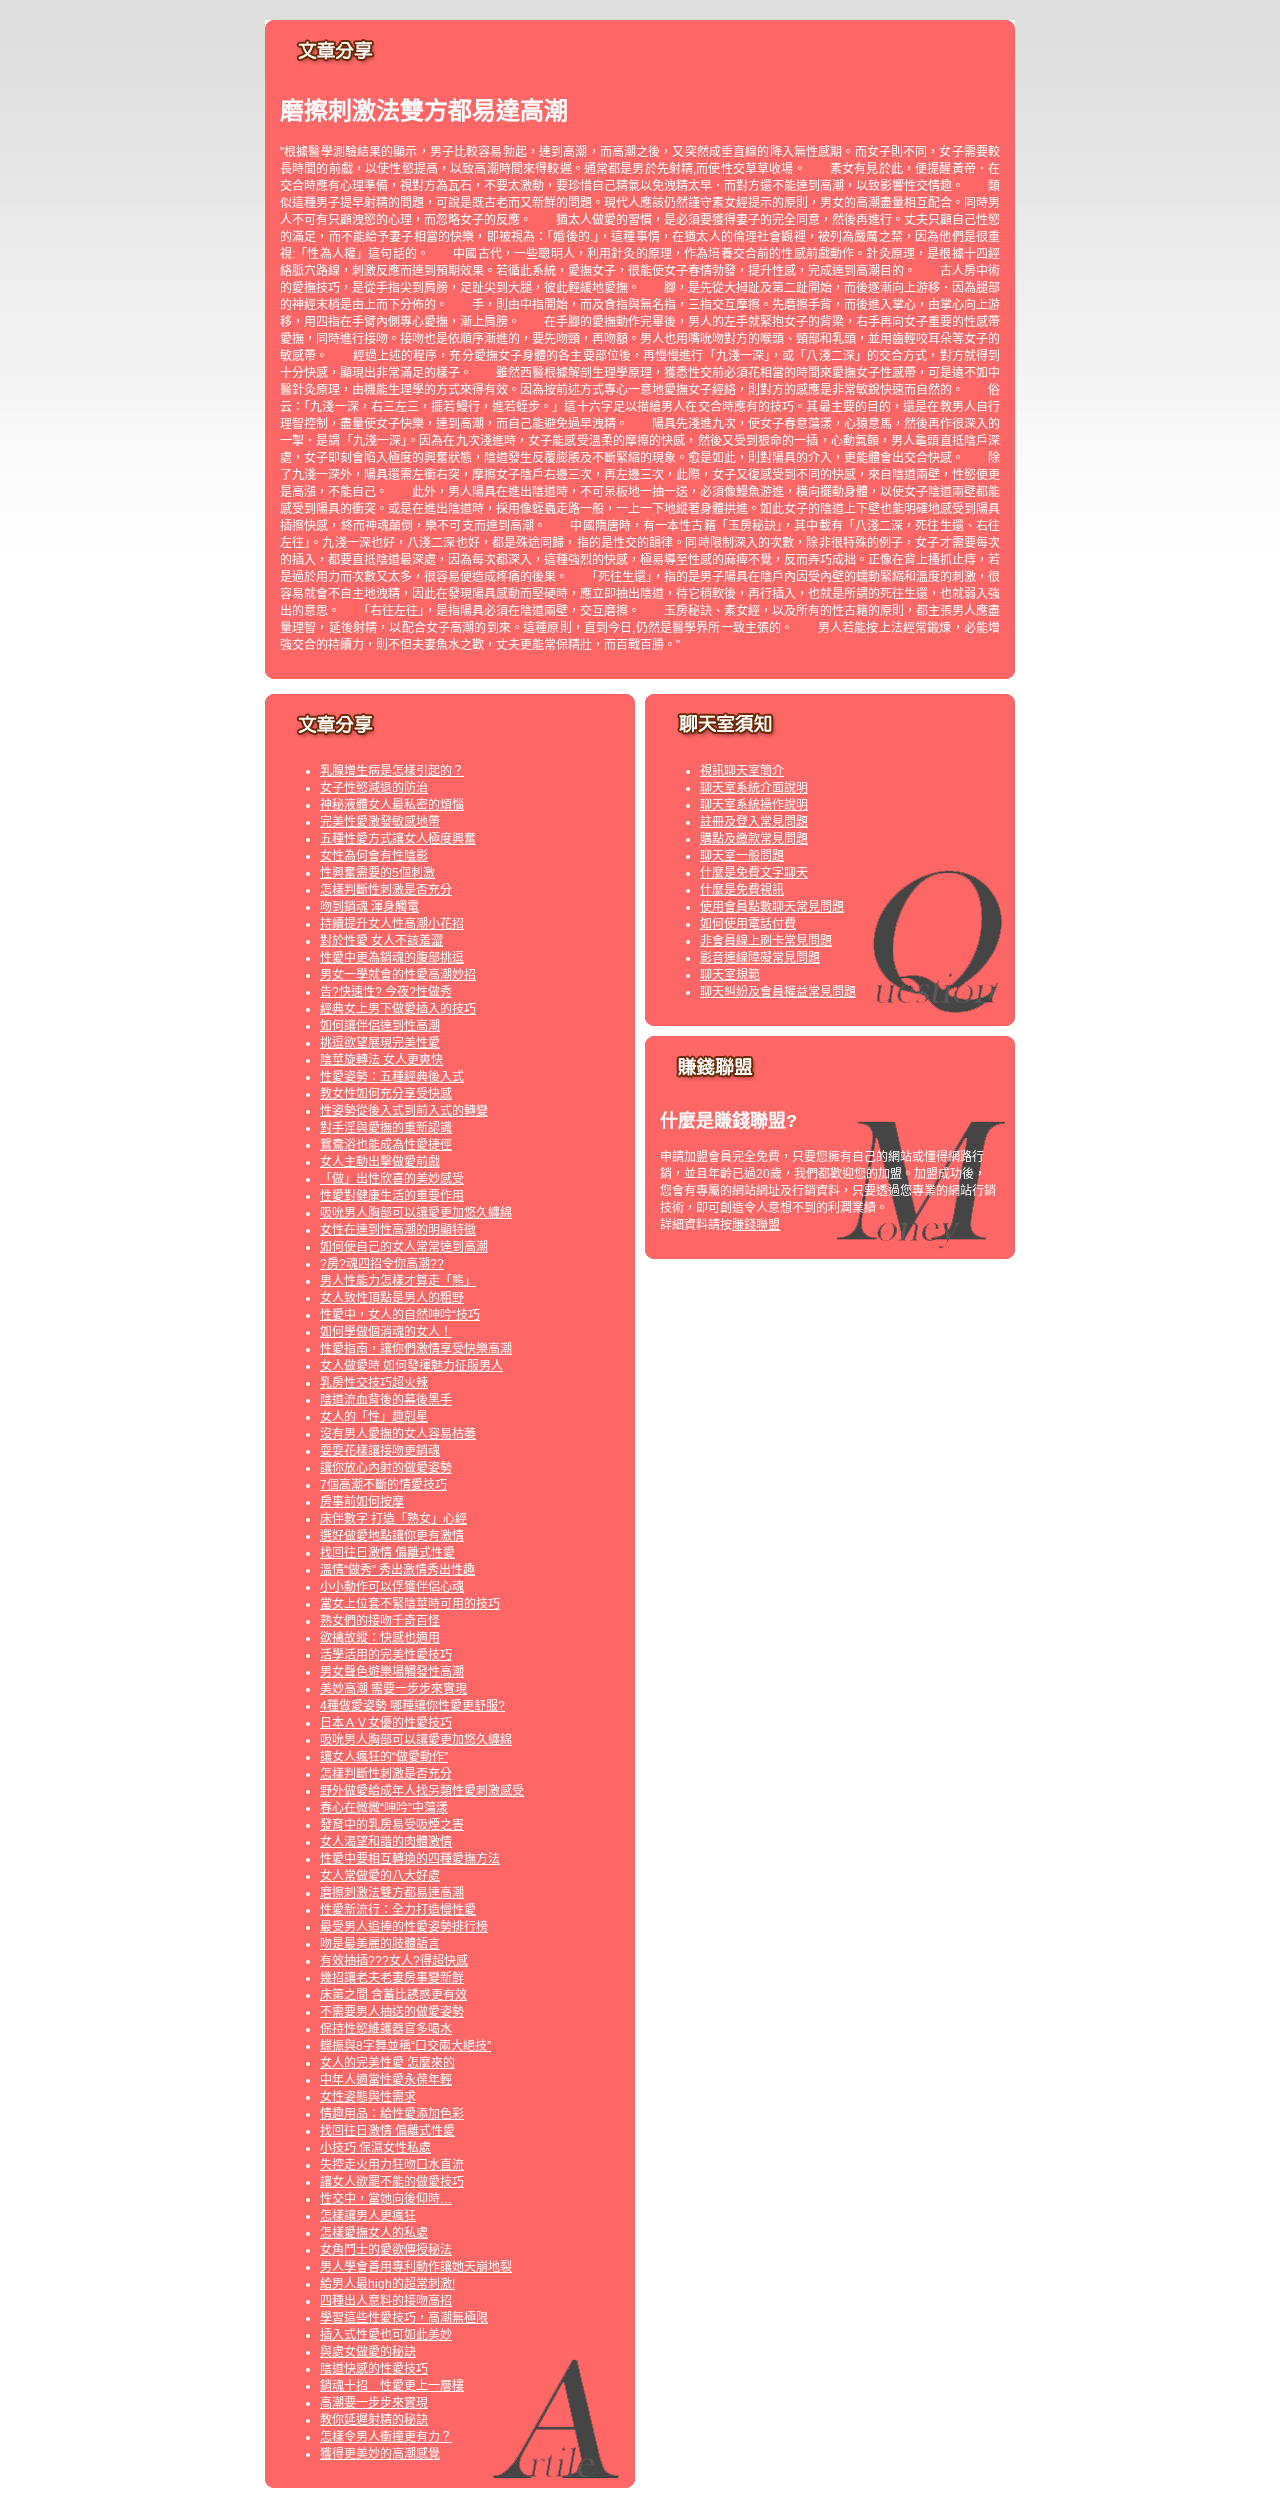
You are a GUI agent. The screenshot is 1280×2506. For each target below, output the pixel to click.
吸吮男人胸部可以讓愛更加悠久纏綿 (416, 1213)
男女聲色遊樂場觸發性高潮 (392, 1672)
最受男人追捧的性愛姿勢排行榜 (404, 1927)
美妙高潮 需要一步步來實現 (393, 1689)
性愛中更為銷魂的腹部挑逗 (392, 958)
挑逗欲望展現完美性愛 (380, 1043)
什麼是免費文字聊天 (754, 873)
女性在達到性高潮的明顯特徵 (398, 1230)
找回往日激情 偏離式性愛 (387, 1553)
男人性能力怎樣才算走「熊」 (398, 1281)
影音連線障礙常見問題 (760, 958)
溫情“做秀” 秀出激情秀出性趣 (397, 1570)
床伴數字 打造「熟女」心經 (393, 1519)
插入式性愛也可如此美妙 (386, 2335)
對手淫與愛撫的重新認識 (386, 1128)
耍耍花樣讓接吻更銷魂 (380, 1451)
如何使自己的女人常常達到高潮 (404, 1247)
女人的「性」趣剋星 (374, 1417)
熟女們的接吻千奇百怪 (380, 1621)
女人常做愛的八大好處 (380, 1876)
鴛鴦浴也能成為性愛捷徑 (386, 1145)
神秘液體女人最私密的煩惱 (392, 805)
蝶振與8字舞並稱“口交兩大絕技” (405, 2046)
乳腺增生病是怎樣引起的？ (392, 771)
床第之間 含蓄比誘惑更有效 (393, 1995)
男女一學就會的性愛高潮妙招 (398, 975)
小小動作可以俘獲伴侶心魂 (392, 1587)
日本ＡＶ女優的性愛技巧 (386, 1723)
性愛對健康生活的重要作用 (392, 1196)
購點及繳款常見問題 (754, 839)
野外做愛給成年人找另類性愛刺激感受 (422, 1791)
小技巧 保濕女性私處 (375, 2148)
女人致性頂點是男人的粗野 (392, 1298)
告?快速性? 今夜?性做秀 (386, 992)
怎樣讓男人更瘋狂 (368, 2216)
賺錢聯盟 (756, 1225)
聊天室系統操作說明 (754, 805)
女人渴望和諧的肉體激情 (386, 1842)
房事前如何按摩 (362, 1502)
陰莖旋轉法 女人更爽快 (381, 1060)
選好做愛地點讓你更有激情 (392, 1536)
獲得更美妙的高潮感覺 (380, 2454)
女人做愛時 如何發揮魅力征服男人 (411, 1366)
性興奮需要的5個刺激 (377, 873)
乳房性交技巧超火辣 (374, 1383)
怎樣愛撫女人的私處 (374, 2233)
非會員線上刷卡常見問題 (766, 941)
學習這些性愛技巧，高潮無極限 (404, 2318)
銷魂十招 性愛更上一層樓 (392, 2386)
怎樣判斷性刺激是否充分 (386, 890)
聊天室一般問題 (742, 856)
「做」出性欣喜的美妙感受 (392, 1179)
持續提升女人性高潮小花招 (392, 924)
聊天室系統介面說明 (754, 788)
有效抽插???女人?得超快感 (394, 1961)
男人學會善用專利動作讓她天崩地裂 (416, 2267)
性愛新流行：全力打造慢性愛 (398, 1910)
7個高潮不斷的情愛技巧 (383, 1485)
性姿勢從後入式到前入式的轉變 (404, 1111)
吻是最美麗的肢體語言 (380, 1944)
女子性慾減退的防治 (374, 788)
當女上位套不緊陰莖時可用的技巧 (410, 1604)
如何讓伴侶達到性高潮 (380, 1026)
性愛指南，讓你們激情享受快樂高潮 (416, 1349)
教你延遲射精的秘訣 (374, 2420)
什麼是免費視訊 (742, 890)
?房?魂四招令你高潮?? (382, 1264)
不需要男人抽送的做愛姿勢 (392, 2012)
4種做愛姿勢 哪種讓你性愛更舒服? (412, 1706)
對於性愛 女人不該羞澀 (381, 941)
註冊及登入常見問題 (754, 822)
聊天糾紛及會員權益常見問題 (778, 992)
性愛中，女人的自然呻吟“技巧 (400, 1315)
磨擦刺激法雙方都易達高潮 (392, 1893)
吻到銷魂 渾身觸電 (369, 907)
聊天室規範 (730, 975)
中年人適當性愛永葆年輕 (386, 2080)
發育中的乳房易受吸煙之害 (392, 1825)
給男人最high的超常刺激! (387, 2284)
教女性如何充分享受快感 (386, 1094)
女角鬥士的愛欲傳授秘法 (386, 2250)
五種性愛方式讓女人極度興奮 (398, 839)
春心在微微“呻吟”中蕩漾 (384, 1808)
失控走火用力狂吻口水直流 (392, 2165)
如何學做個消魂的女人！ (386, 1332)
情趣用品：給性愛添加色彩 (392, 2114)
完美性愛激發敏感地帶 (380, 822)
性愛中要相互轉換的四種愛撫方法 (410, 1859)
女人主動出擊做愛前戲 (380, 1162)
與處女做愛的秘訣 (368, 2352)
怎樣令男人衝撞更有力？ (386, 2437)
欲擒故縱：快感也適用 (380, 1638)
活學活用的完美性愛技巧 (386, 1655)
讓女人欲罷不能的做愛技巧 (392, 2182)
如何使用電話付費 (748, 924)
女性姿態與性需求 (368, 2097)
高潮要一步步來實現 (374, 2403)
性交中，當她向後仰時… (386, 2199)
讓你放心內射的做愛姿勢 (386, 1468)
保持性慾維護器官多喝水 (386, 2029)
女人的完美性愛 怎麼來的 (387, 2063)
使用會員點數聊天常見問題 (772, 907)
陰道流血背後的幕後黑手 (386, 1400)
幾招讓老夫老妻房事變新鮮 (392, 1978)
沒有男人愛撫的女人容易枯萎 (398, 1434)
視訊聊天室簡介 (742, 771)
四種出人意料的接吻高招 (386, 2301)
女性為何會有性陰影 (374, 856)
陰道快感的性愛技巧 (374, 2369)
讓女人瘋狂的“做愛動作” (384, 1757)
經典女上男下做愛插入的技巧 (398, 1009)
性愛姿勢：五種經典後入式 (392, 1077)
